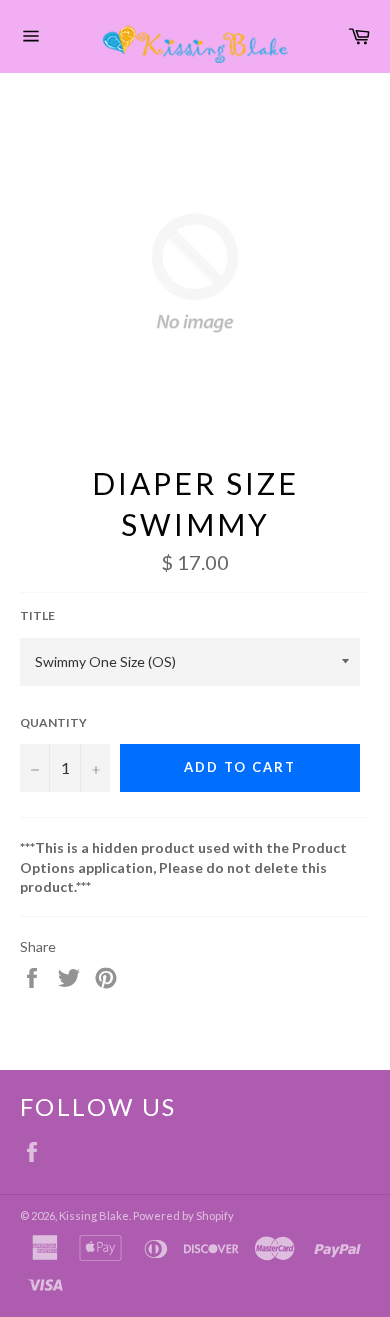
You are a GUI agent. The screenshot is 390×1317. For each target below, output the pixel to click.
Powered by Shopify (183, 1215)
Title (37, 615)
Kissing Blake (94, 1215)
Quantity (53, 722)
